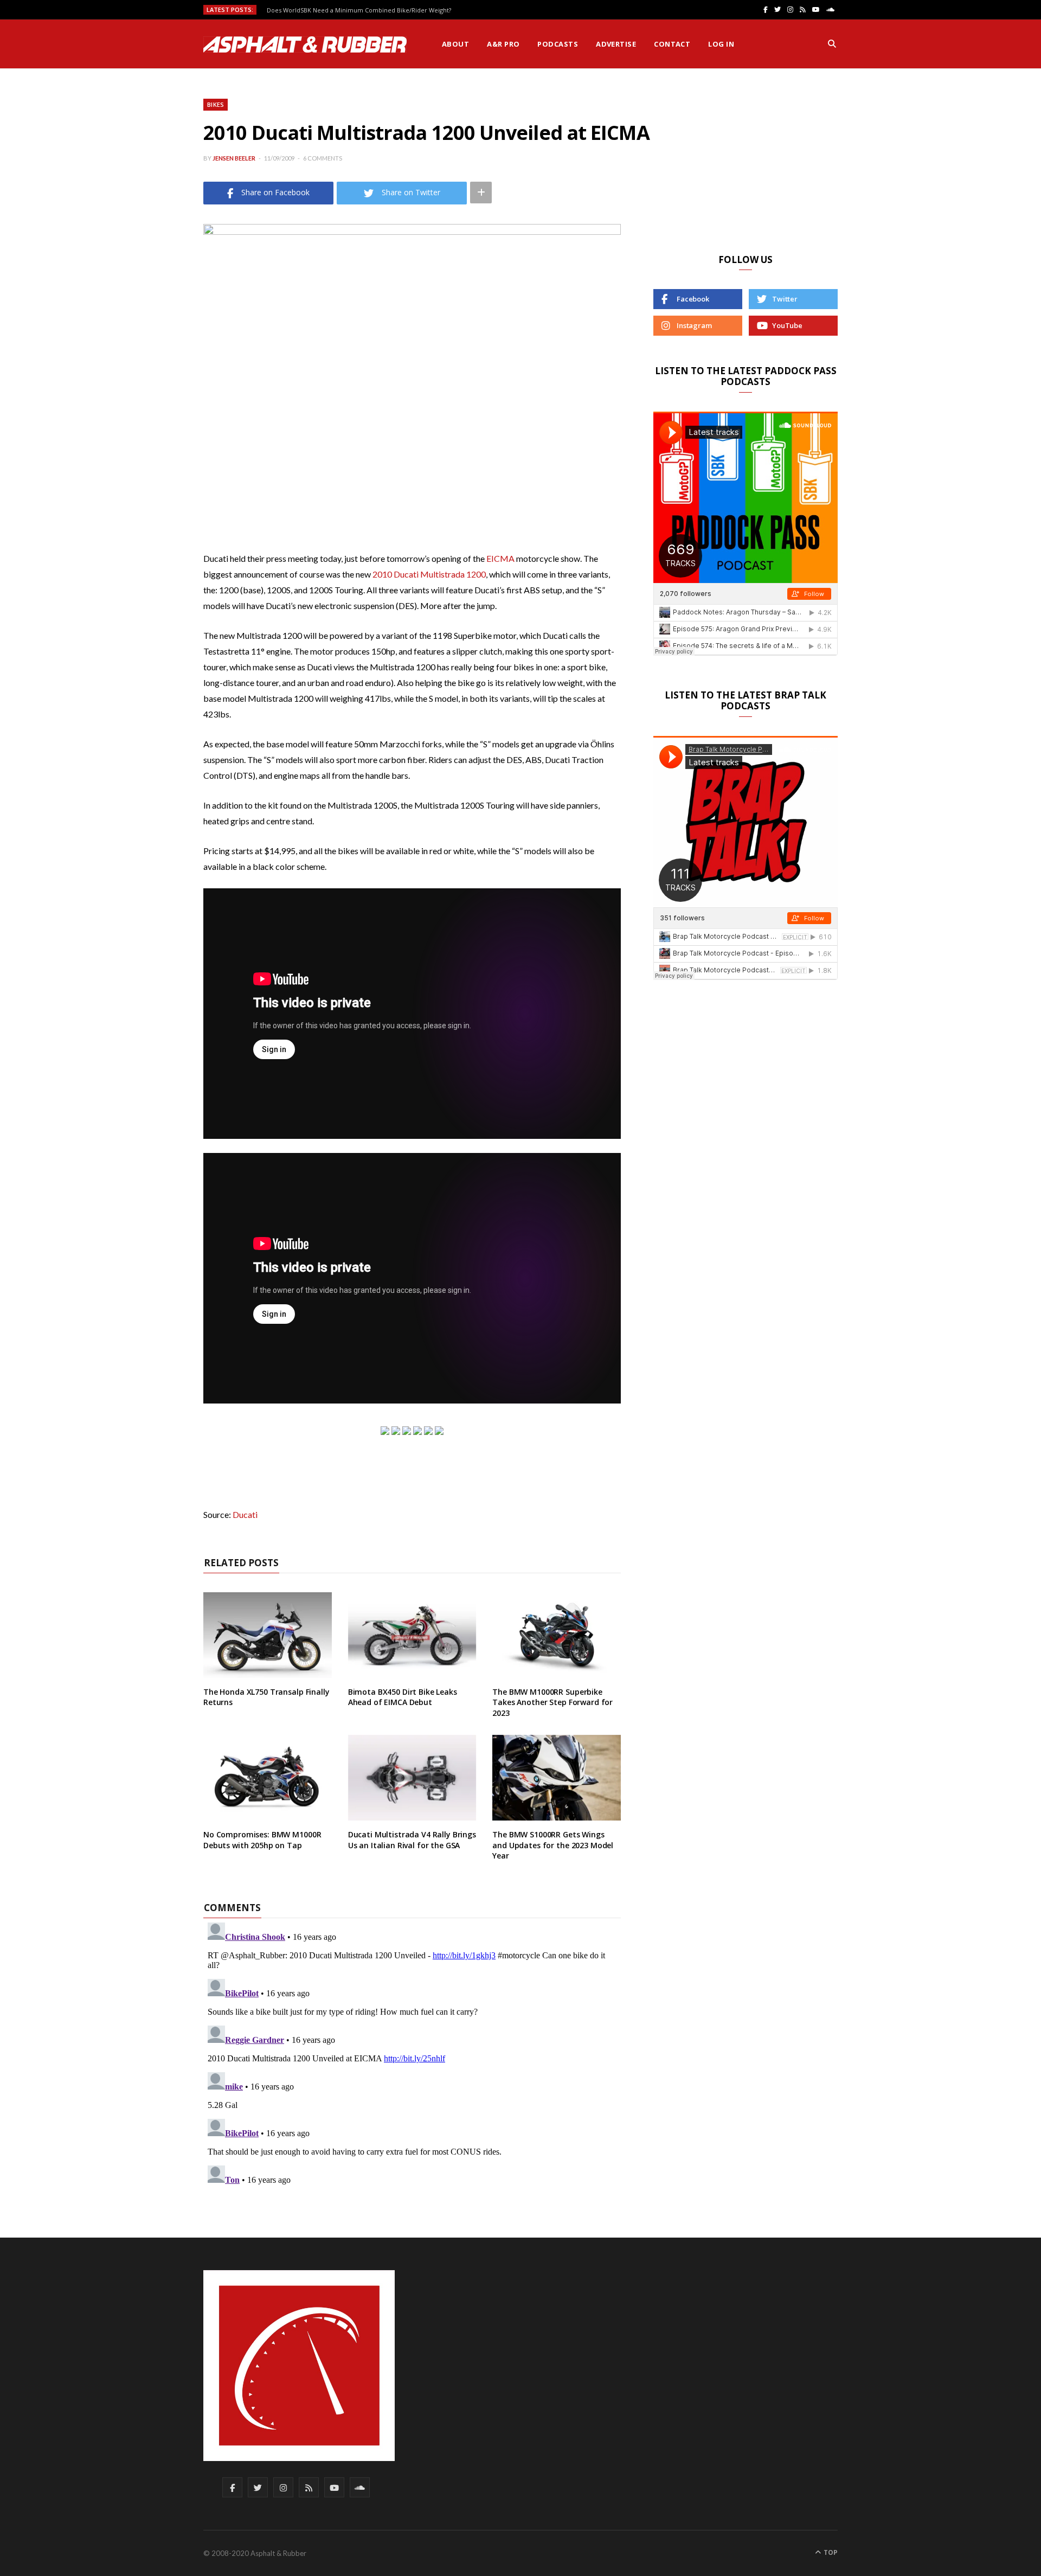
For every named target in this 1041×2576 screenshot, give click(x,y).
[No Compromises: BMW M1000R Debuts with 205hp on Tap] (268, 1778)
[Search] (832, 44)
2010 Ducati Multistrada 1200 (429, 574)
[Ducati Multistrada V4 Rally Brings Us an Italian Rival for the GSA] (412, 1778)
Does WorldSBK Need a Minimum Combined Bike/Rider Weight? (359, 10)
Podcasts (558, 44)
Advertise (616, 44)
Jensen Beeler (234, 158)
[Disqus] (412, 2054)
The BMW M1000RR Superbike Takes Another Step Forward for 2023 (552, 1702)
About (455, 44)
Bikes (216, 104)
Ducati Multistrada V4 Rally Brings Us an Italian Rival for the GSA (412, 1840)
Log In (721, 44)
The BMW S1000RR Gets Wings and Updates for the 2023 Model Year (553, 1845)
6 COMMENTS (323, 158)
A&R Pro (503, 44)
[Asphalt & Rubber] (305, 44)
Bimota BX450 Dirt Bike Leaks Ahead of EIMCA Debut (403, 1697)
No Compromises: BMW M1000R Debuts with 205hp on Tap (262, 1840)
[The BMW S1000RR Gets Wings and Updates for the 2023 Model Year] (557, 1778)
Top (830, 2552)
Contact (672, 44)
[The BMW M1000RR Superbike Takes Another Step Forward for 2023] (557, 1635)
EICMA (500, 558)
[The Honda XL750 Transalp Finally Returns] (268, 1635)
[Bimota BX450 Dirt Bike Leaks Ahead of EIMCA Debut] (412, 1635)
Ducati (245, 1514)
